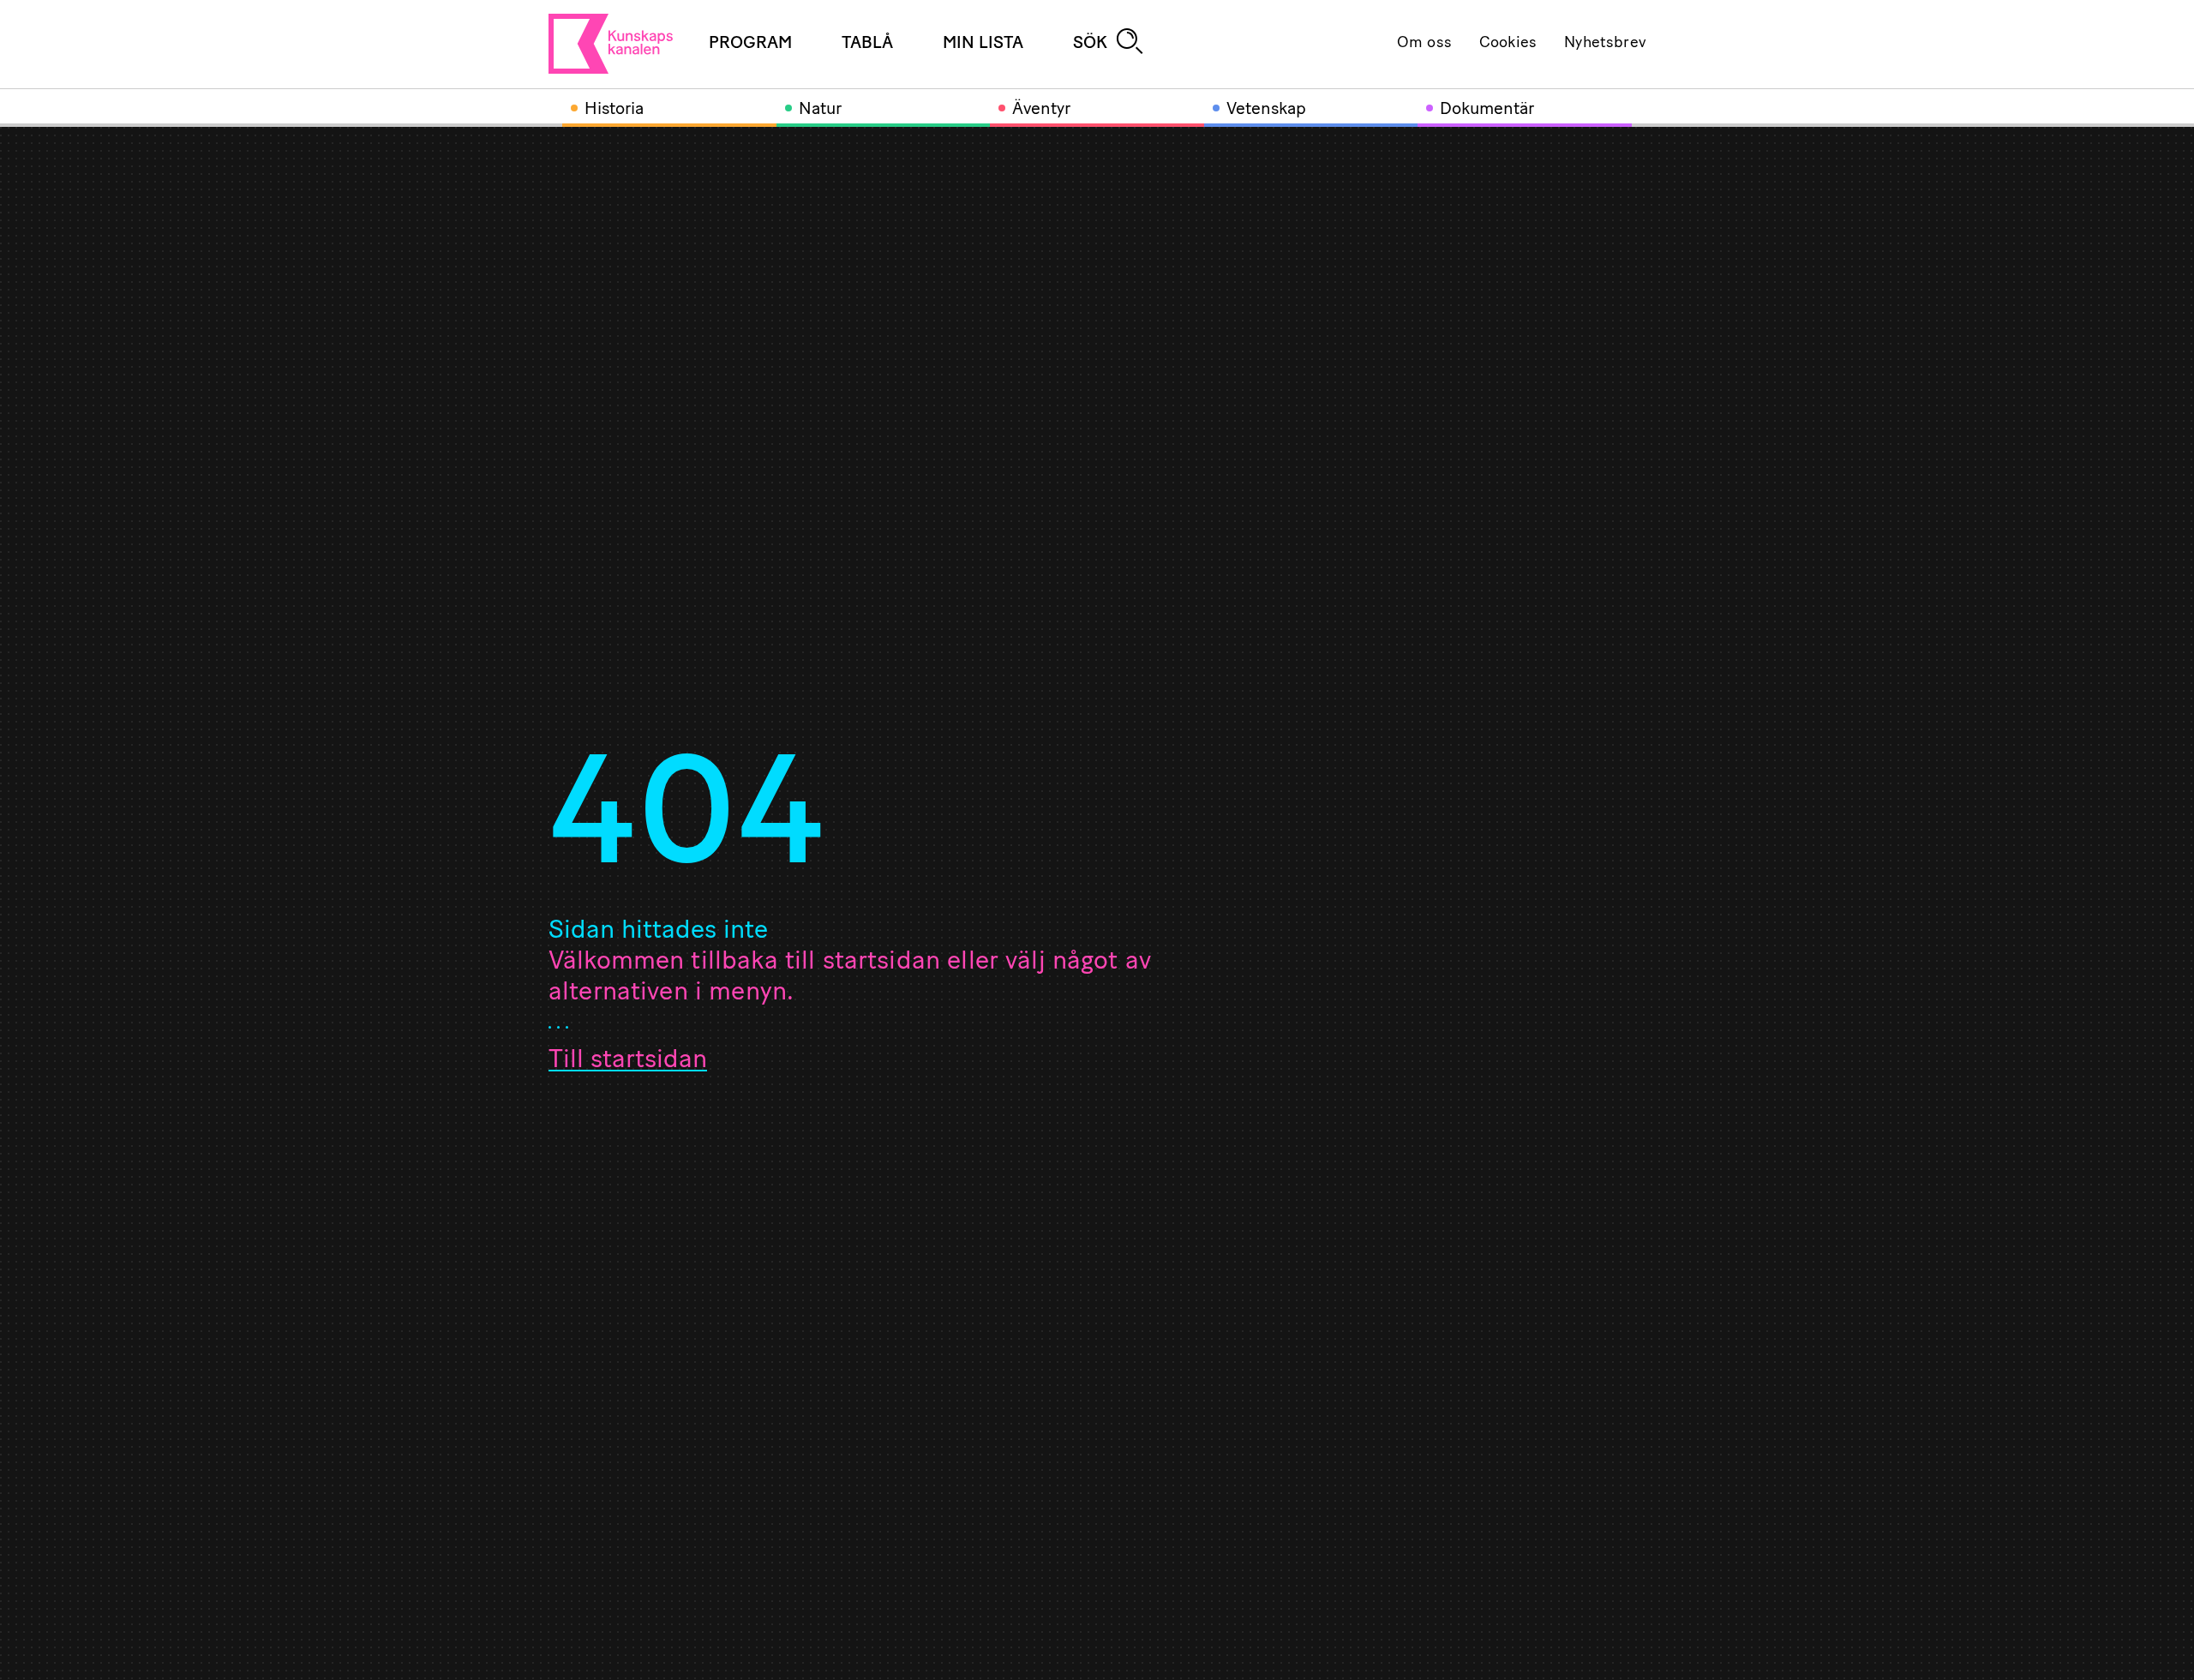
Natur (820, 110)
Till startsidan (628, 1061)
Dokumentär (1487, 110)
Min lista (983, 44)
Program (750, 44)
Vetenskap (1266, 110)
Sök (1090, 44)
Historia (614, 110)
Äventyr (1041, 110)
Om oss (1424, 44)
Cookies (1508, 44)
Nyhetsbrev (1605, 44)
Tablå (867, 44)
